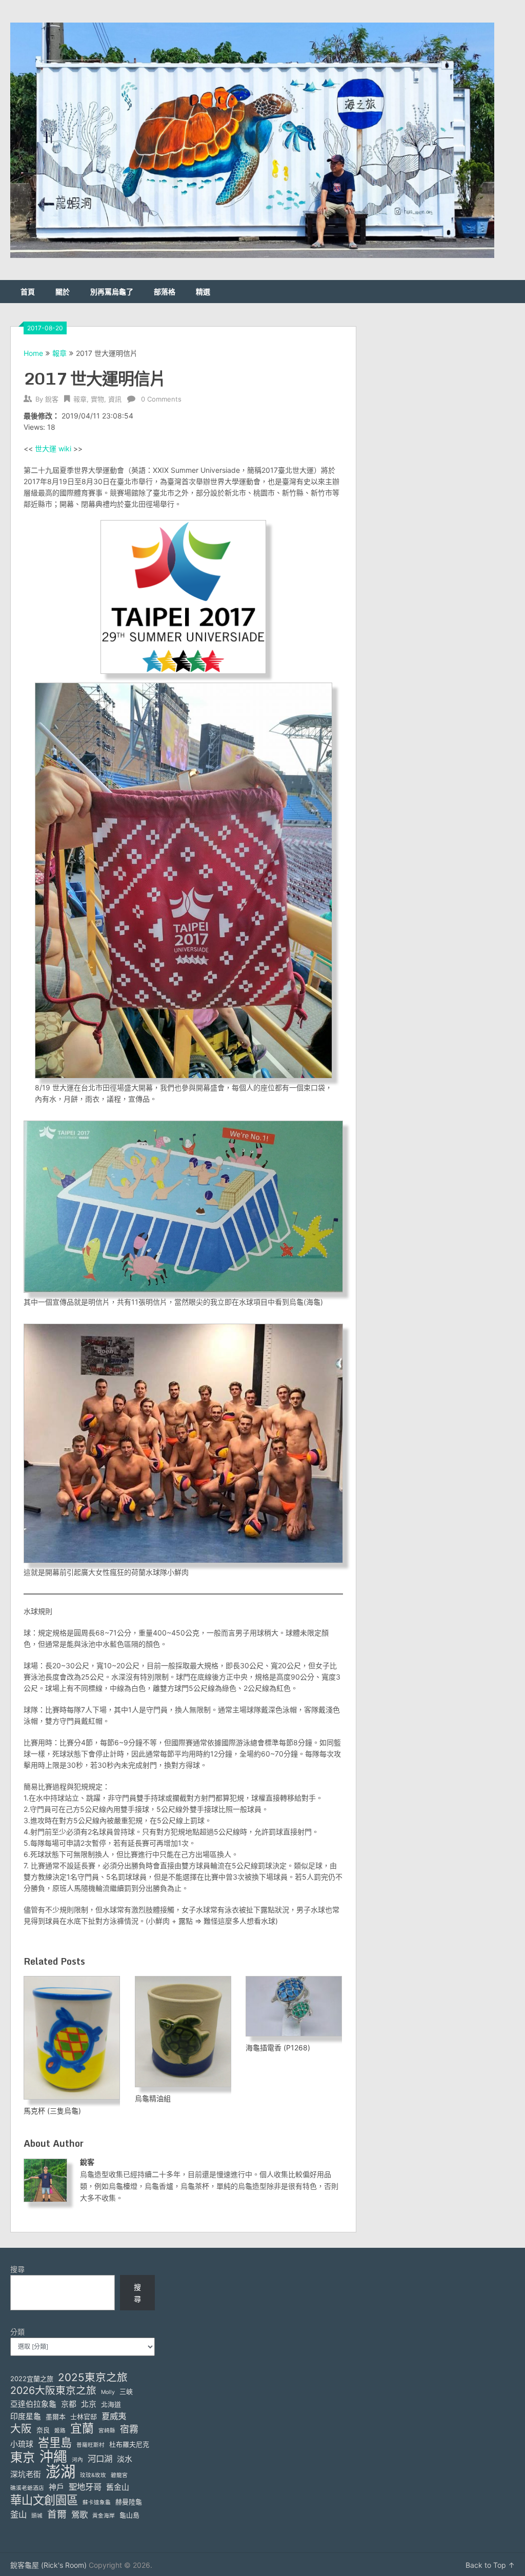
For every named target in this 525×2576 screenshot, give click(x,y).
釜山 (18, 2514)
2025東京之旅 (93, 2377)
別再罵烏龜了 (112, 292)
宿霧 (129, 2429)
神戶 (56, 2487)
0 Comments (161, 399)
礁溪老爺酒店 (27, 2488)
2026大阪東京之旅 (53, 2391)
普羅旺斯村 (90, 2445)
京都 (69, 2404)
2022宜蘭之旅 (32, 2379)
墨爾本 (56, 2417)
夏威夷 (114, 2416)
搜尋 (17, 2269)
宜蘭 (82, 2429)
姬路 (60, 2431)
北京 (89, 2404)
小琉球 (22, 2444)
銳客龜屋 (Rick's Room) (48, 2565)
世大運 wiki (53, 448)
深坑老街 (26, 2474)
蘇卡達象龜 (97, 2502)
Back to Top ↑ (490, 2565)
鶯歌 (79, 2514)
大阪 (21, 2429)
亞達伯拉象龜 (33, 2404)
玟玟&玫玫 (93, 2475)
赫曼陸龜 (129, 2502)
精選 (203, 292)
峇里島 (55, 2442)
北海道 (111, 2404)
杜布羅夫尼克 (129, 2444)
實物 (97, 399)
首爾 (57, 2514)
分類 (17, 2332)
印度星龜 (26, 2417)
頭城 (37, 2516)
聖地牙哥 (85, 2487)
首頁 (28, 292)
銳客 (52, 399)
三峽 (126, 2391)
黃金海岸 (104, 2516)
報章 (59, 353)
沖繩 (53, 2457)
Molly (108, 2392)
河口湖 (100, 2459)
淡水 (125, 2459)
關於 (63, 292)
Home (33, 353)
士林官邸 (84, 2417)
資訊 (115, 399)
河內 (77, 2460)
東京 (23, 2457)
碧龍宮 (119, 2475)
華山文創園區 (44, 2500)
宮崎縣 (107, 2431)
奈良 (43, 2430)
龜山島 (129, 2515)
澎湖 (60, 2472)
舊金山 (118, 2487)
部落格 (165, 292)
